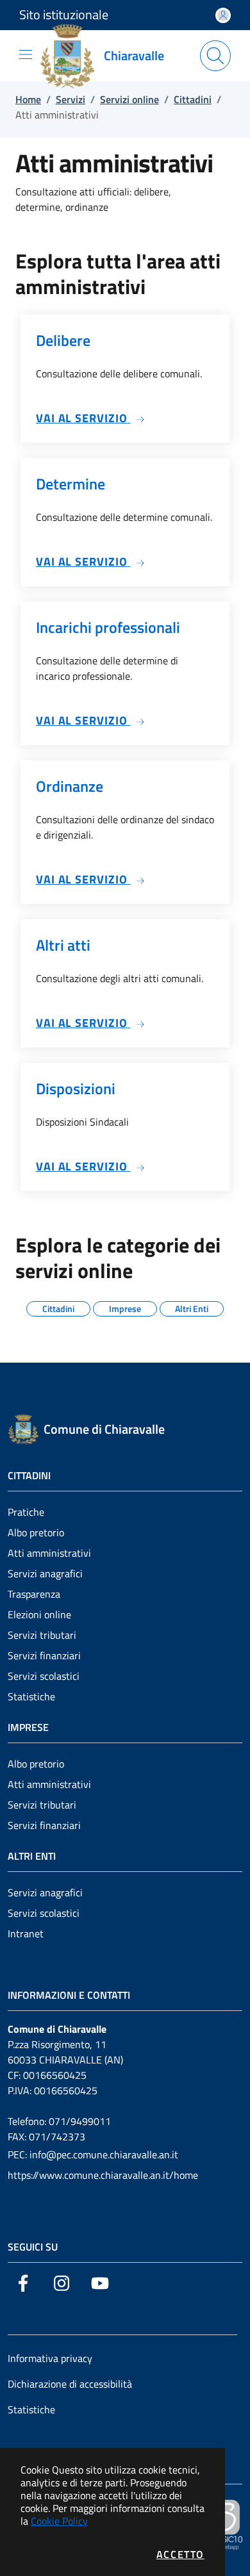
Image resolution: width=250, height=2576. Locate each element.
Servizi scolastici (44, 1676)
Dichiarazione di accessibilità (70, 2384)
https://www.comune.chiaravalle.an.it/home (103, 2175)
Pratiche (26, 1512)
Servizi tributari (42, 1635)
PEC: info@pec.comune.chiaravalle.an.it (93, 2154)
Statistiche (31, 1696)
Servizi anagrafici (45, 1573)
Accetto (180, 2554)
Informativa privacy (50, 2358)
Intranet (26, 1933)
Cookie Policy (59, 2521)
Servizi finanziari (44, 1655)
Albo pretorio (36, 1532)
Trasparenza (34, 1594)
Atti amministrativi (49, 1553)
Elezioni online (39, 1614)
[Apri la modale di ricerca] (215, 56)
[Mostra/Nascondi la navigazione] (26, 54)
